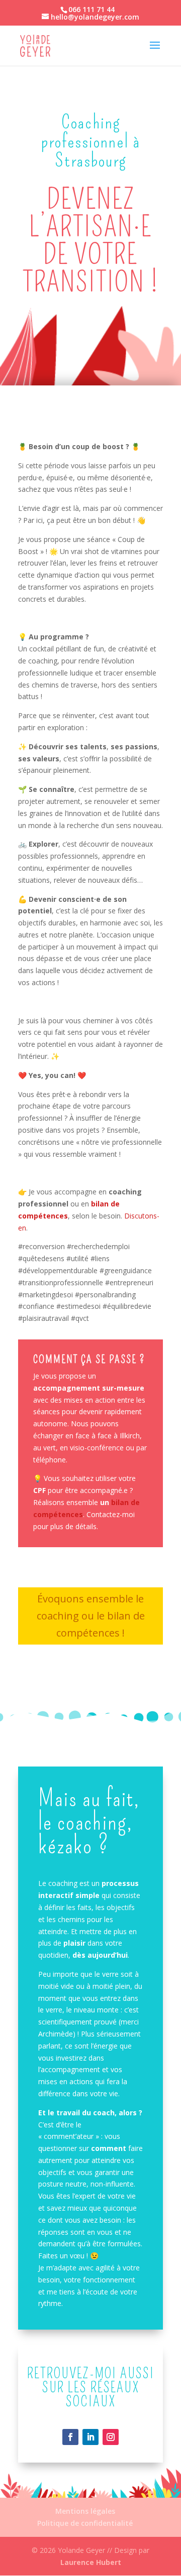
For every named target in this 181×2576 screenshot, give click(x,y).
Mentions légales (85, 2511)
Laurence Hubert (91, 2562)
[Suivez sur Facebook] (70, 2437)
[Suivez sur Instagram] (111, 2437)
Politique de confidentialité (85, 2523)
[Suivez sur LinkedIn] (90, 2437)
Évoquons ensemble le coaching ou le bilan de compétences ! (91, 1616)
